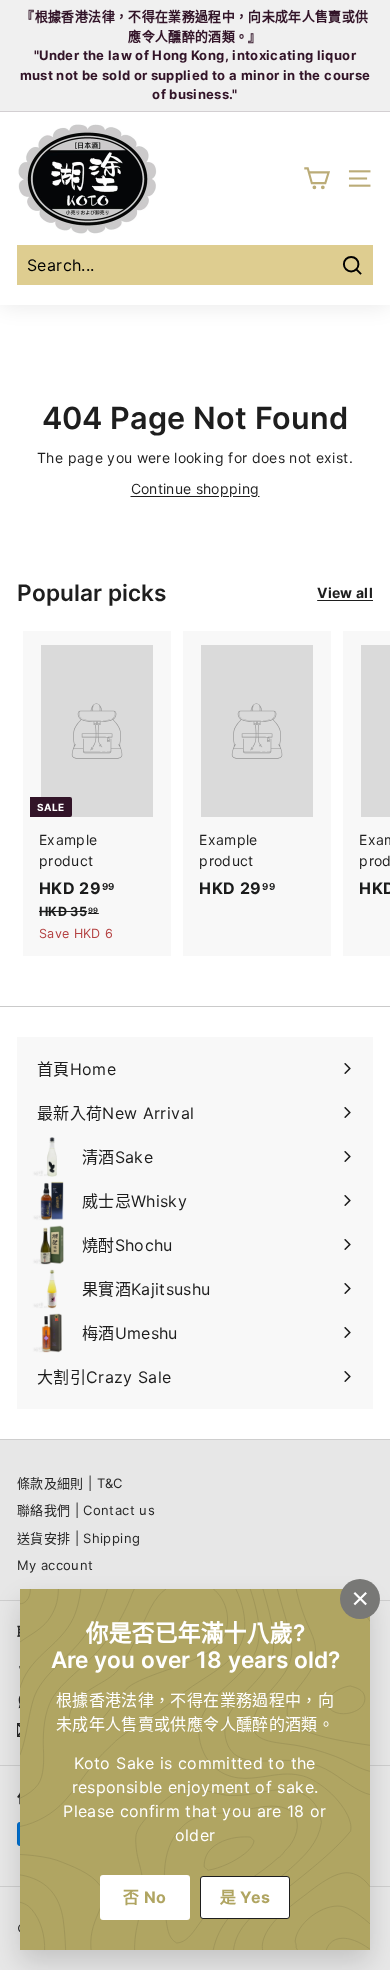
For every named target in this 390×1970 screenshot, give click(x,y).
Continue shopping (195, 488)
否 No (144, 1897)
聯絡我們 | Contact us (86, 1510)
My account (55, 1565)
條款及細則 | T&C (70, 1483)
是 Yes (245, 1897)
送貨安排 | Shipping (78, 1538)
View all (345, 592)
